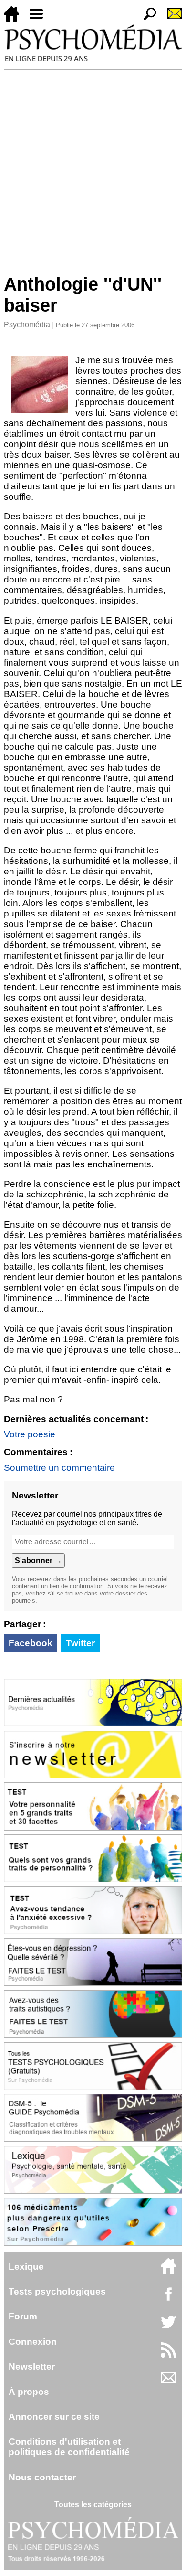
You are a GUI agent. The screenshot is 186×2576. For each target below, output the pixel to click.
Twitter (80, 1643)
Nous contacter (42, 2477)
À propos (29, 2392)
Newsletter (32, 2366)
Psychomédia (27, 325)
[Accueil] (15, 19)
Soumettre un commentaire (59, 1468)
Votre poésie (30, 1434)
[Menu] (40, 19)
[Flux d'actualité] (168, 2355)
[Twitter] (168, 2327)
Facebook (31, 1643)
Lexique (26, 2267)
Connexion (33, 2342)
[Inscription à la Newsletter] (171, 19)
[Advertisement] (93, 168)
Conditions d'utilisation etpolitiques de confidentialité (69, 2447)
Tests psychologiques (57, 2291)
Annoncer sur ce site (54, 2417)
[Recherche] (146, 19)
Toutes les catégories (93, 2505)
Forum (23, 2316)
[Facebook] (168, 2299)
